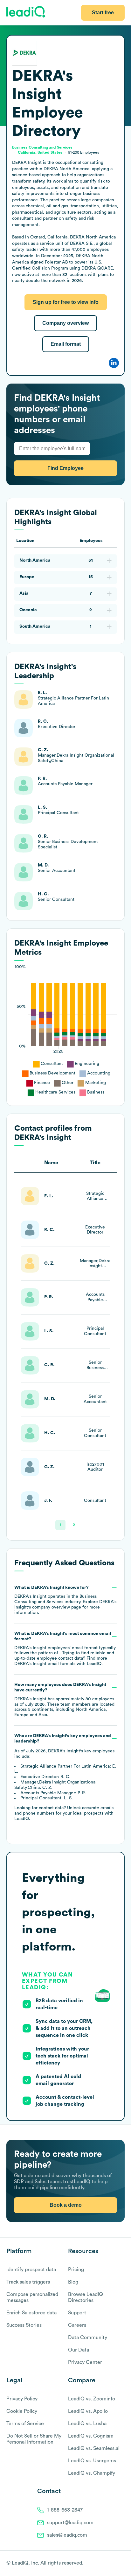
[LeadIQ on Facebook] (106, 2564)
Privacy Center (85, 2362)
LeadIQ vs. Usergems (92, 2461)
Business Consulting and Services (42, 147)
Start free (103, 13)
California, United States (40, 152)
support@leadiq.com (70, 2523)
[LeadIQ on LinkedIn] (116, 2564)
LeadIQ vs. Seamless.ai (94, 2448)
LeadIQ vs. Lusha (87, 2424)
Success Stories (24, 2325)
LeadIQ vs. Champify (92, 2473)
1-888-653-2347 (65, 2510)
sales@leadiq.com (67, 2535)
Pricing (76, 2270)
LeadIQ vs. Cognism (91, 2436)
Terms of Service (25, 2424)
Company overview (65, 323)
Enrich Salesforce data (31, 2313)
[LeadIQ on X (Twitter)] (110, 2564)
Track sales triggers (28, 2282)
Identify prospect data (31, 2270)
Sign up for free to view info (66, 302)
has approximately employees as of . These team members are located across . (64, 1700)
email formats (45, 1664)
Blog (73, 2282)
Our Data (79, 2350)
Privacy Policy (22, 2399)
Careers (77, 2325)
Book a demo (66, 2205)
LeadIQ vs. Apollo (88, 2411)
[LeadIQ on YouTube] (122, 2564)
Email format (66, 344)
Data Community (88, 2338)
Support (77, 2313)
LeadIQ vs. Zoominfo (92, 2399)
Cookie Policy (22, 2411)
